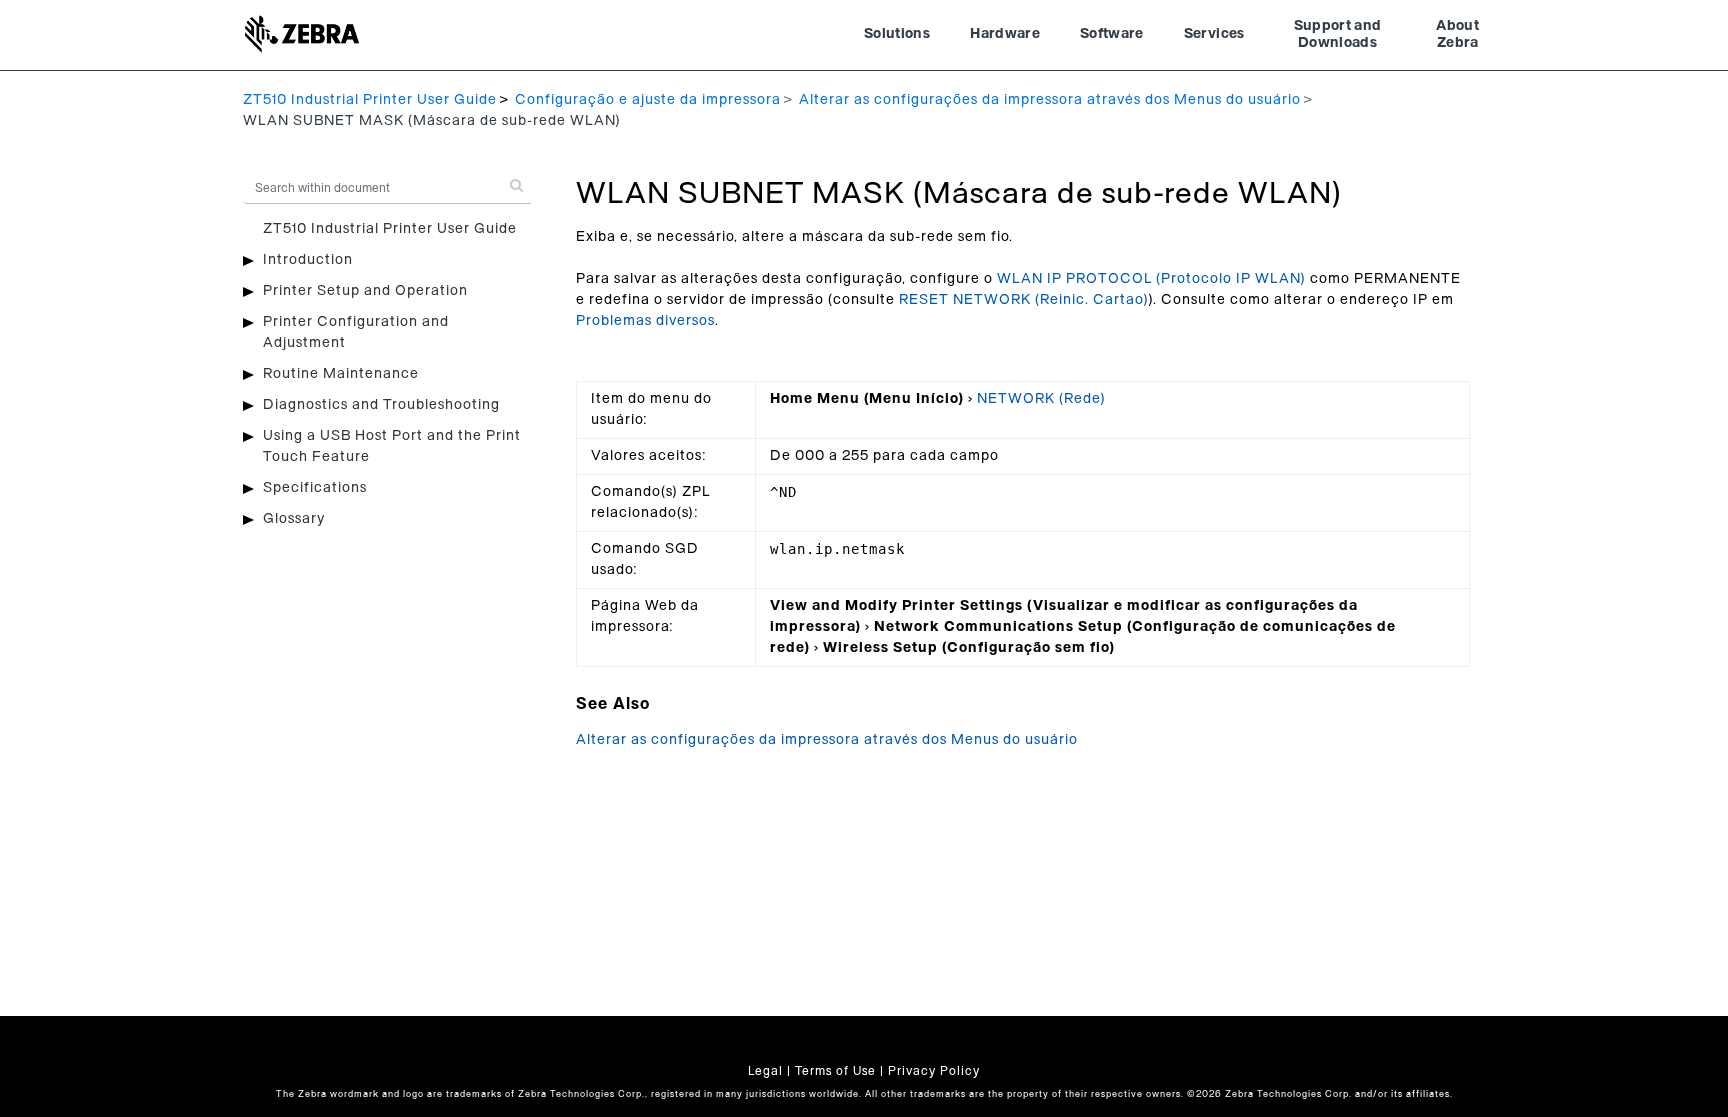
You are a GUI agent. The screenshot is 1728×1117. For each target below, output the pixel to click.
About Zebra (1457, 35)
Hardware (1005, 34)
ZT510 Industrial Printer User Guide (370, 100)
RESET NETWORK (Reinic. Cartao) (1023, 300)
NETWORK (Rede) (1041, 399)
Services (1214, 34)
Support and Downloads (1338, 35)
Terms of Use (835, 1071)
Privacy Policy (934, 1071)
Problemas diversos (645, 321)
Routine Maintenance (341, 374)
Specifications (315, 488)
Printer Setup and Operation (365, 291)
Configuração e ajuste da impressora (648, 100)
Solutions (897, 34)
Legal (765, 1071)
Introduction (308, 260)
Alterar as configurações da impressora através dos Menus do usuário (1050, 100)
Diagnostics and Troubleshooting (381, 405)
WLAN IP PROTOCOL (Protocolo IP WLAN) (1151, 279)
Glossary (294, 519)
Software (1112, 34)
